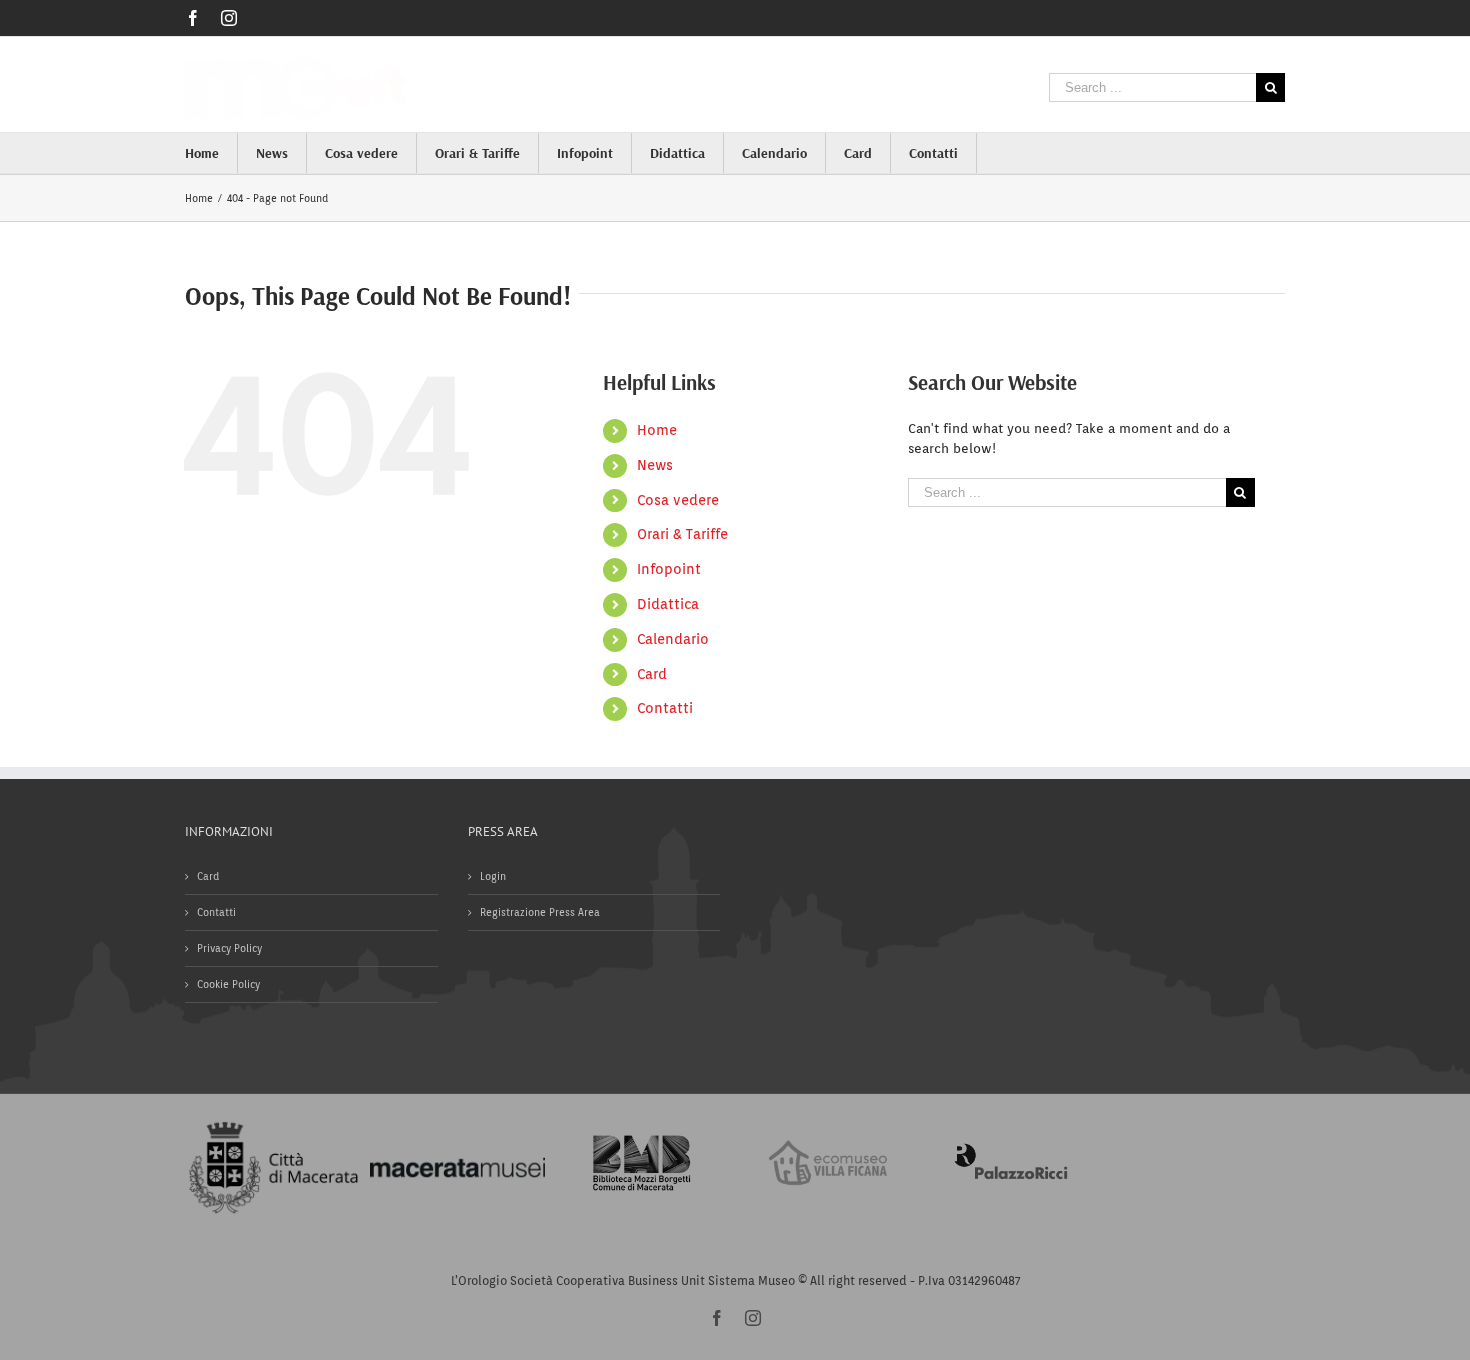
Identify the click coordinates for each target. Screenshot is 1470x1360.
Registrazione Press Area (540, 912)
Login (493, 876)
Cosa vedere (678, 500)
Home (657, 430)
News (655, 465)
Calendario (673, 639)
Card (652, 674)
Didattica (668, 604)
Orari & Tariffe (682, 534)
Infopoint (669, 569)
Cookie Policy (228, 984)
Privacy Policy (229, 948)
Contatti (665, 708)
